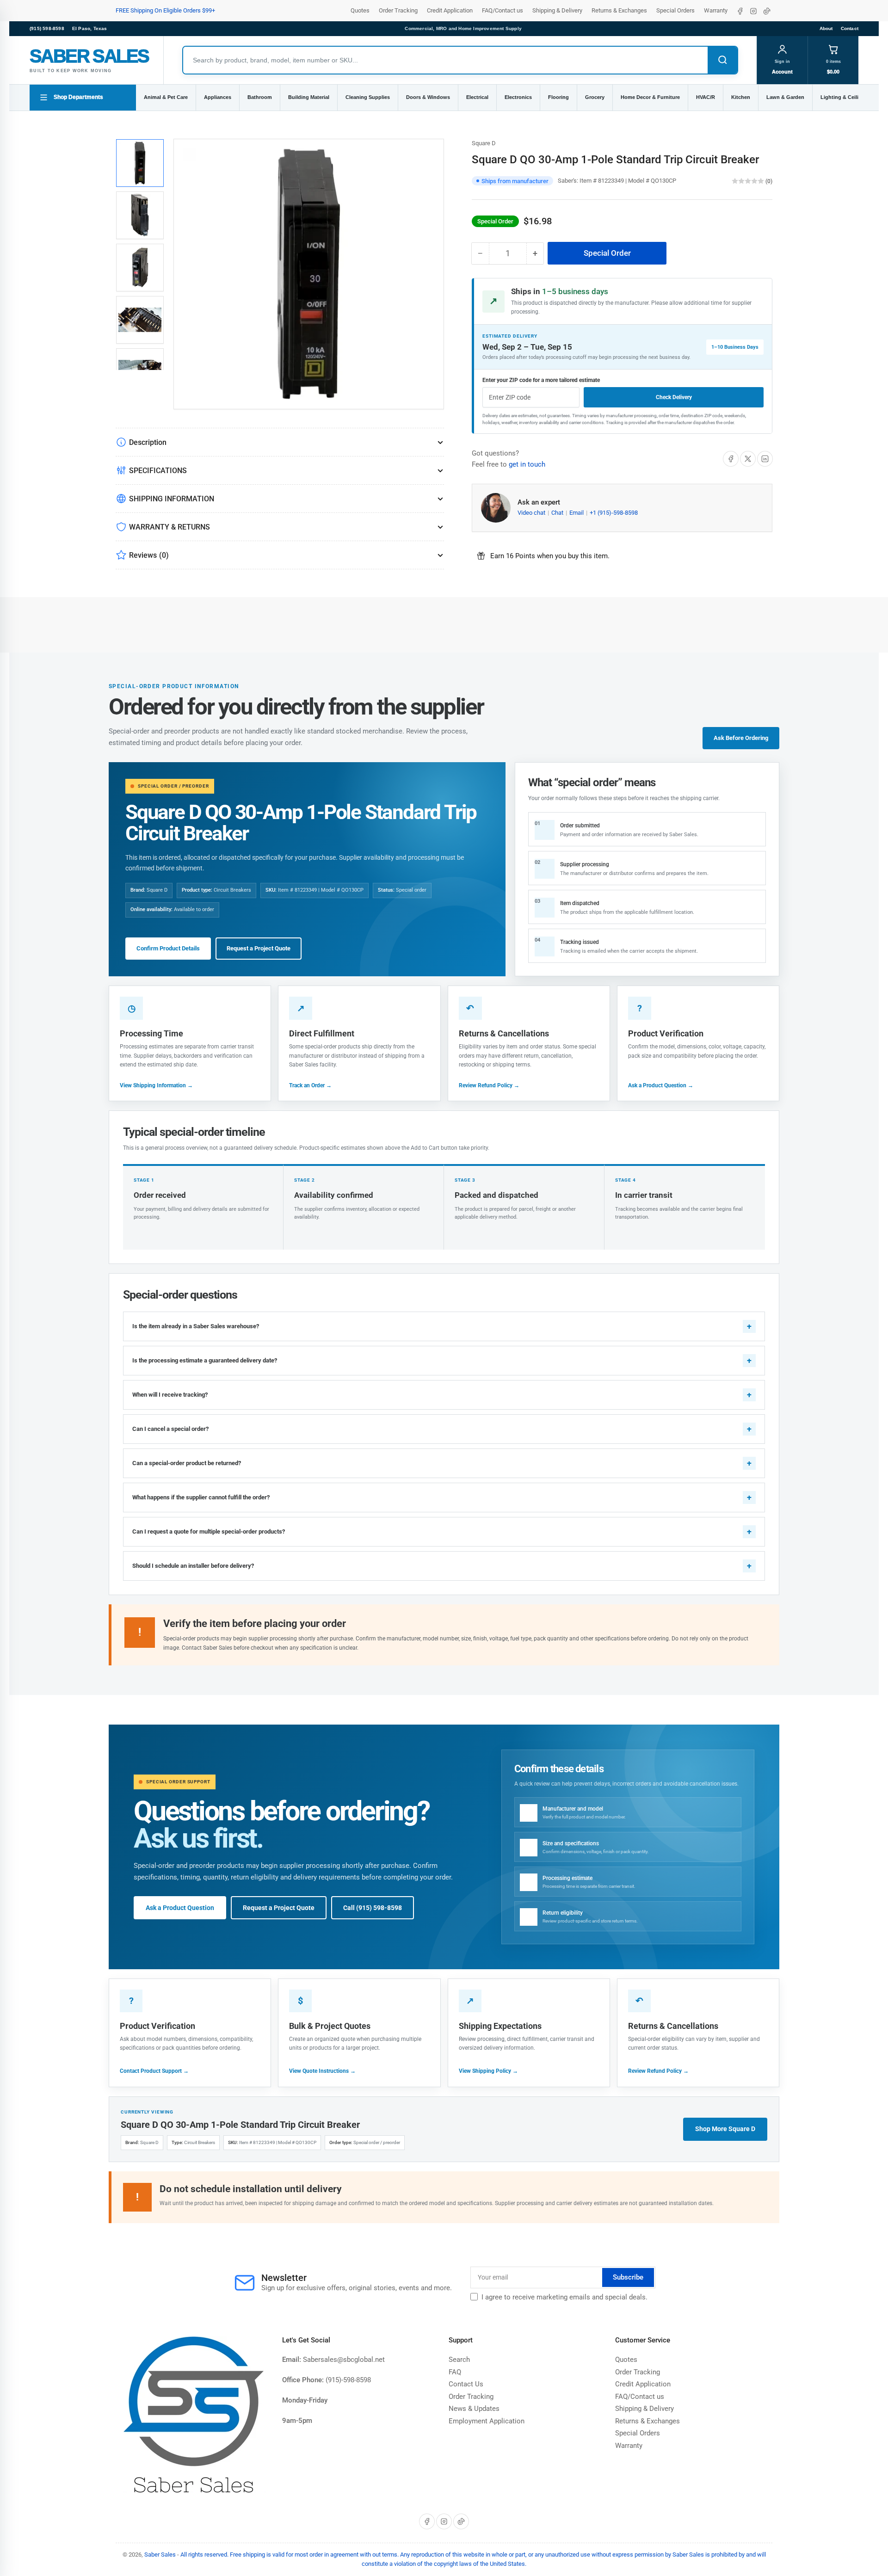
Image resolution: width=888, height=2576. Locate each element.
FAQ (455, 2372)
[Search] (722, 60)
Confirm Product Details (168, 948)
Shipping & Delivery (557, 10)
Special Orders (675, 10)
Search (459, 2360)
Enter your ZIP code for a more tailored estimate (541, 380)
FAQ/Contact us (503, 10)
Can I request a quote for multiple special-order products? (209, 1531)
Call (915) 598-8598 (373, 1908)
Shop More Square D (725, 2129)
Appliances (218, 97)
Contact (850, 28)
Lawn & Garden (785, 97)
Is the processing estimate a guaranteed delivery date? (205, 1360)
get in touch (527, 464)
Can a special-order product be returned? (187, 1463)
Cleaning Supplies (368, 97)
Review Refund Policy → (489, 1085)
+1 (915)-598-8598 (614, 513)
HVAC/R (706, 97)
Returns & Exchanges (619, 10)
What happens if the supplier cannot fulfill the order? (201, 1497)
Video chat (532, 513)
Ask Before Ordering (741, 738)
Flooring (558, 97)
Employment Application (487, 2421)
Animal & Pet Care (166, 97)
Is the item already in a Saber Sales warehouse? (196, 1326)
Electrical (477, 97)
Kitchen (741, 97)
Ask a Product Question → (661, 1085)
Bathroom (260, 97)
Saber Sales (160, 2554)
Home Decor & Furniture (650, 97)
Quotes (360, 10)
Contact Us (466, 2384)
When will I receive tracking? (170, 1395)
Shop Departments (78, 97)
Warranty (716, 10)
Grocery (595, 97)
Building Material (309, 97)
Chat (558, 513)
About (826, 28)
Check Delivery (674, 397)
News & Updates (474, 2409)
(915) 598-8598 (47, 28)
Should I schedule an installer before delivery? (193, 1566)
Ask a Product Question (180, 1908)
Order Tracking (398, 10)
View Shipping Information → (156, 1085)
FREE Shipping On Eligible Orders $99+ (165, 10)
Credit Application (450, 10)
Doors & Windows (428, 97)
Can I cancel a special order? (170, 1429)
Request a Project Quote (259, 948)
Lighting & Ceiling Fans (849, 97)
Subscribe (628, 2277)
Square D (484, 143)
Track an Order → (310, 1085)
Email (577, 513)
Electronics (518, 97)
